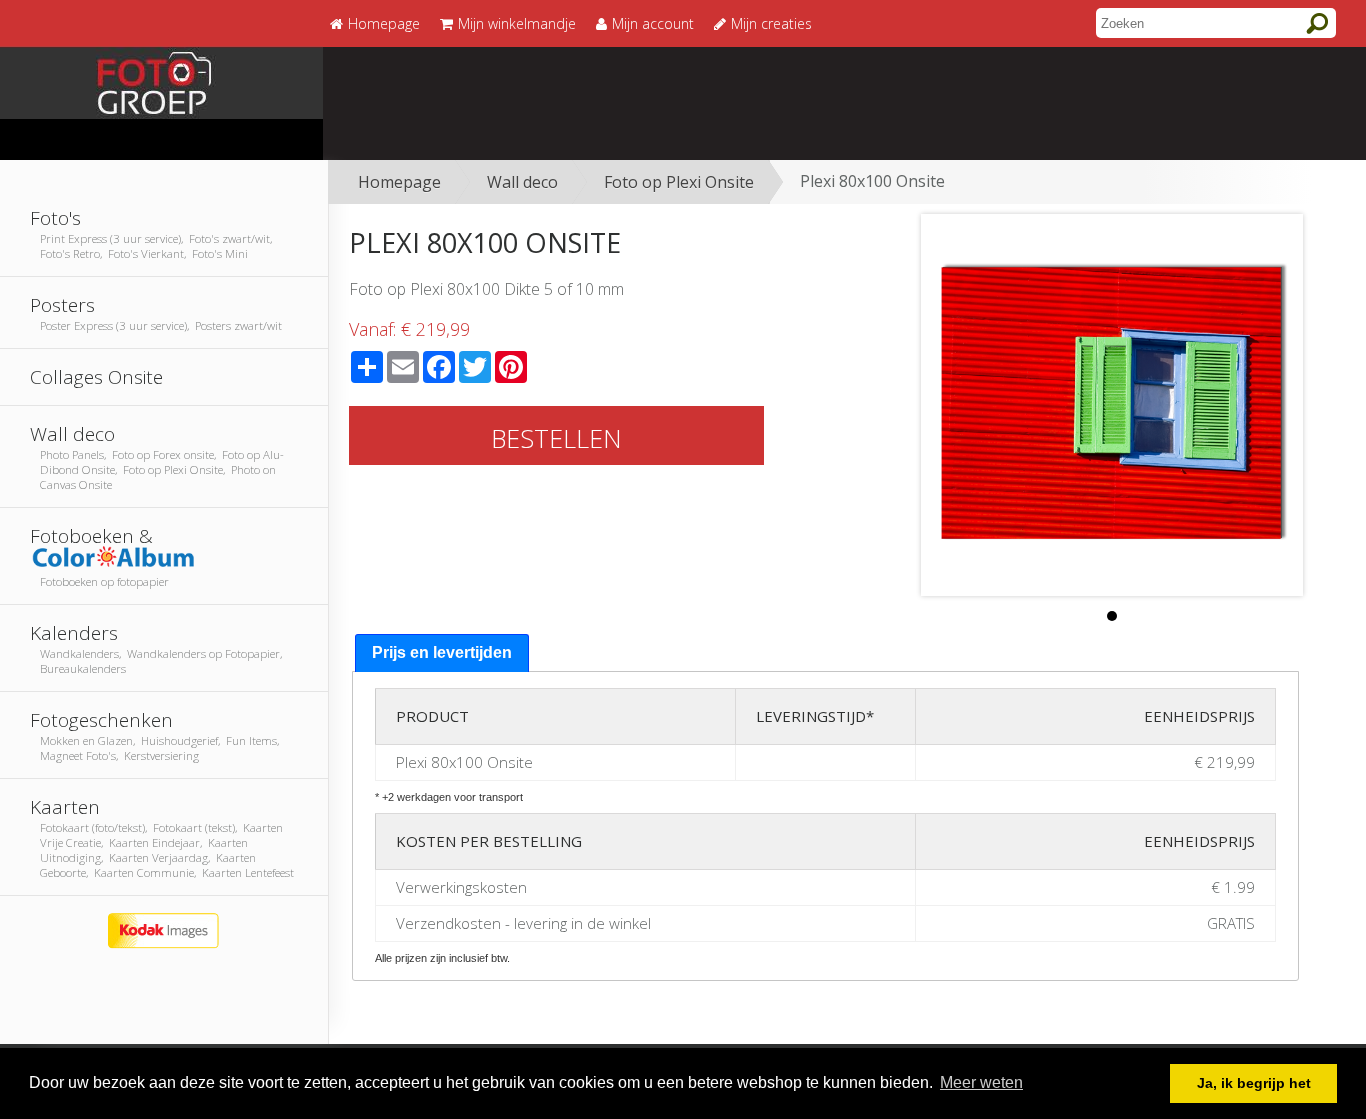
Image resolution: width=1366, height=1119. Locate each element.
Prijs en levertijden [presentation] (442, 652)
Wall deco (522, 182)
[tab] (442, 653)
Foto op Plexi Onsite (679, 182)
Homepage (399, 182)
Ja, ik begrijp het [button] (1254, 1083)
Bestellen (556, 438)
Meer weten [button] (981, 1082)
